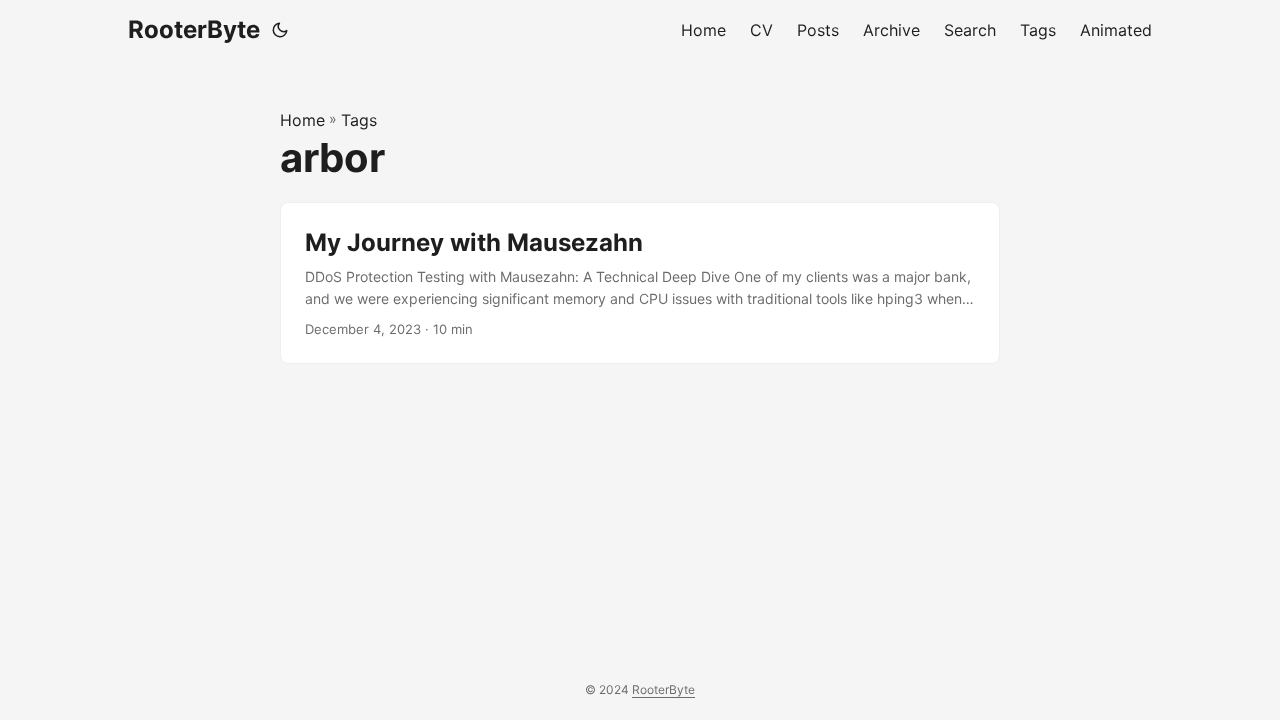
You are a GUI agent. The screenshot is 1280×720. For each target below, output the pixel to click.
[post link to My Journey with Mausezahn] (640, 283)
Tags (359, 120)
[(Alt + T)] (280, 30)
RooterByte (194, 29)
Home (302, 120)
